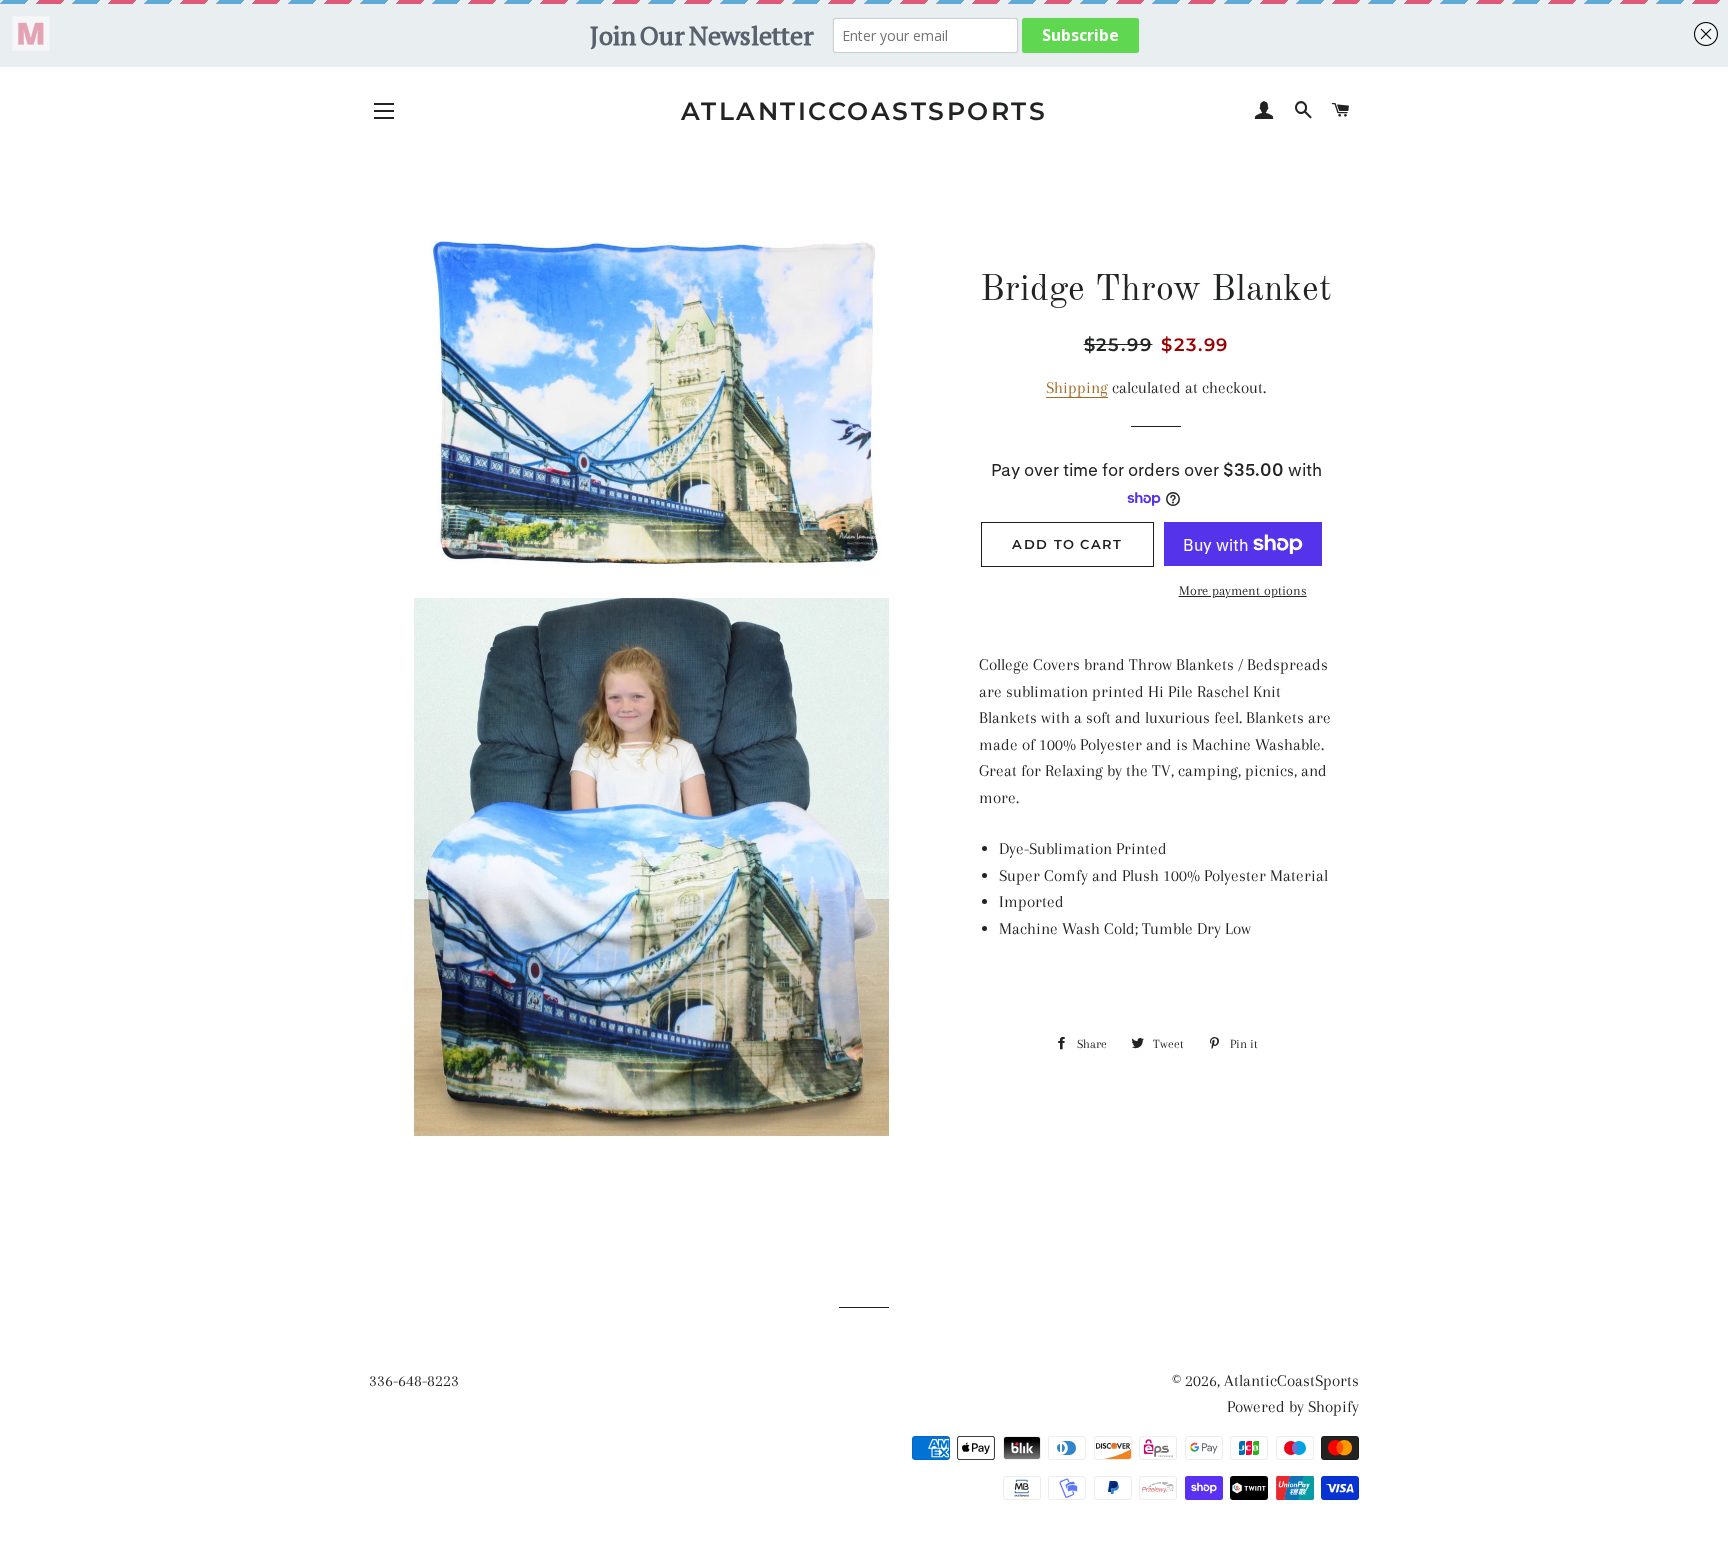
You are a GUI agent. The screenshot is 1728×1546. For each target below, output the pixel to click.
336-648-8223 (414, 1380)
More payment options (1243, 590)
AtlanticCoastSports (864, 111)
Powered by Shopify (1293, 1406)
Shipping (1077, 387)
